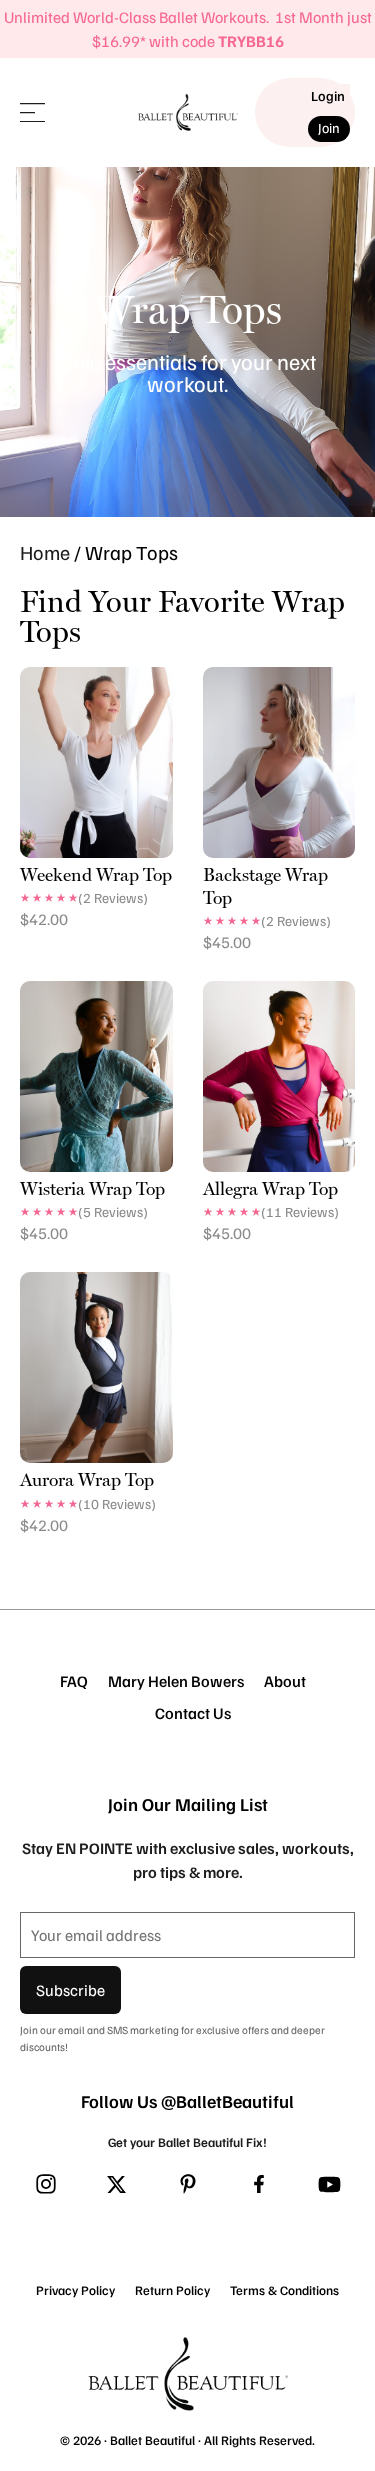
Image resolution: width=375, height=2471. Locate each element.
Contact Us (193, 1713)
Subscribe (70, 1990)
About (285, 1681)
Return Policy (172, 2290)
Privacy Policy (75, 2290)
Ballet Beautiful (152, 2440)
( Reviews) (113, 898)
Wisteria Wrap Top (92, 1188)
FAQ (74, 1681)
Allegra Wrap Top (270, 1188)
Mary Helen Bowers (176, 1681)
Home (45, 552)
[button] (32, 112)
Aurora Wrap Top (87, 1479)
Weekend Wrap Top (96, 874)
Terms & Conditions (284, 2290)
